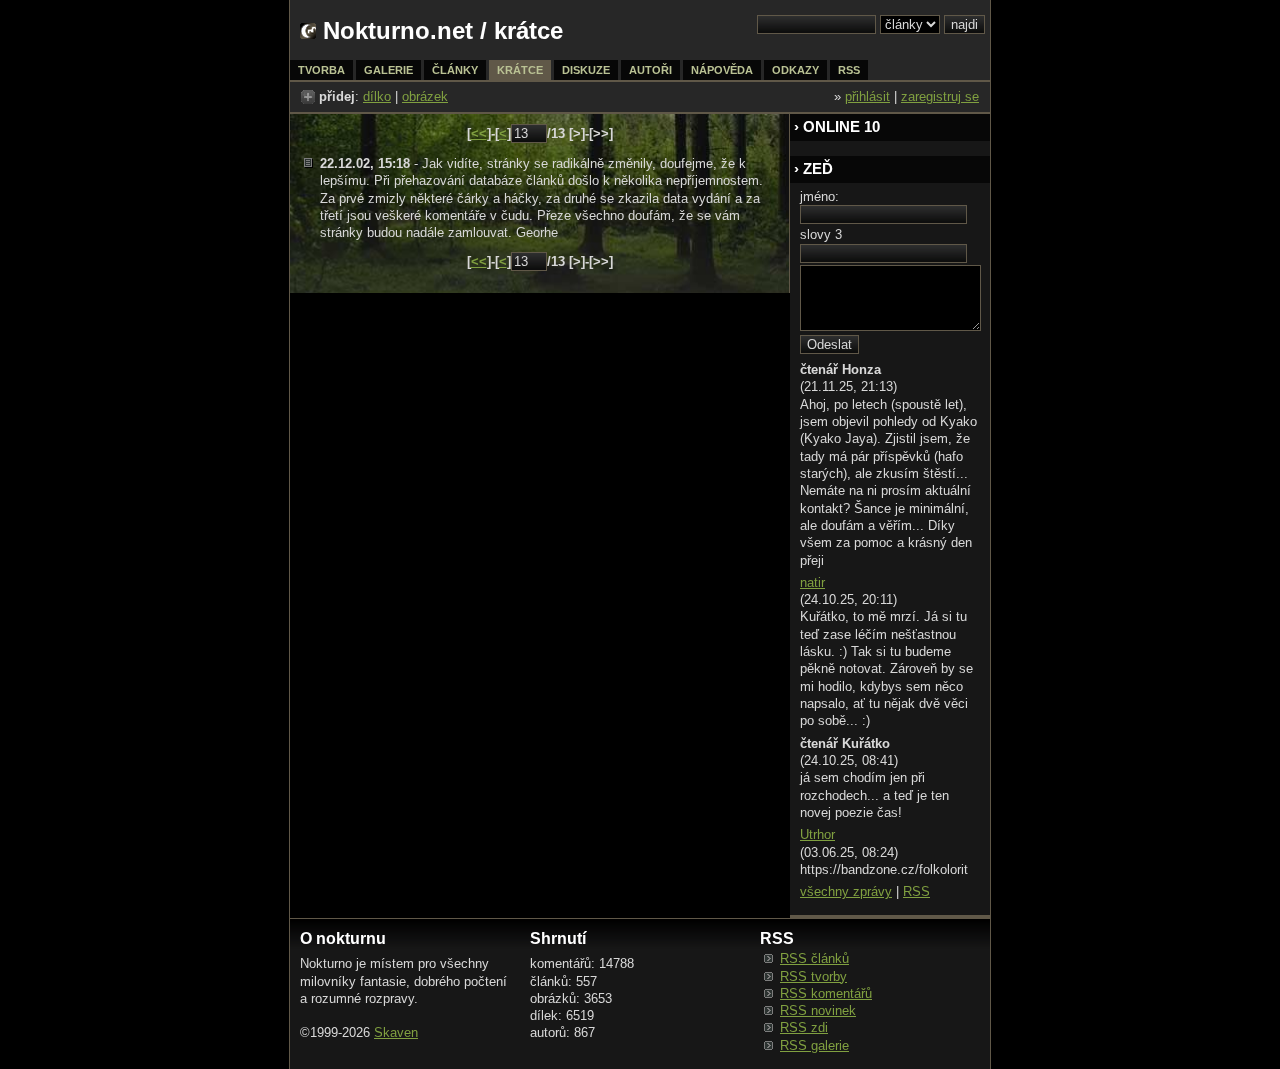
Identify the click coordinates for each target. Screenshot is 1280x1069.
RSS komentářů (826, 993)
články (455, 70)
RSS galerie (814, 1045)
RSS (916, 891)
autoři (650, 70)
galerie (388, 70)
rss (849, 70)
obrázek (425, 96)
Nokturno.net (398, 30)
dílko (377, 96)
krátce (520, 70)
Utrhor (817, 834)
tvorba (321, 70)
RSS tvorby (813, 976)
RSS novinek (818, 1010)
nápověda (722, 70)
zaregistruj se (940, 96)
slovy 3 (821, 234)
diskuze (586, 70)
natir (812, 582)
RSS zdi (804, 1027)
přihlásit (867, 96)
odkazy (795, 70)
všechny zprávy (846, 891)
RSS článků (814, 958)
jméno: (819, 196)
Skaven (396, 1032)
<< (479, 133)
